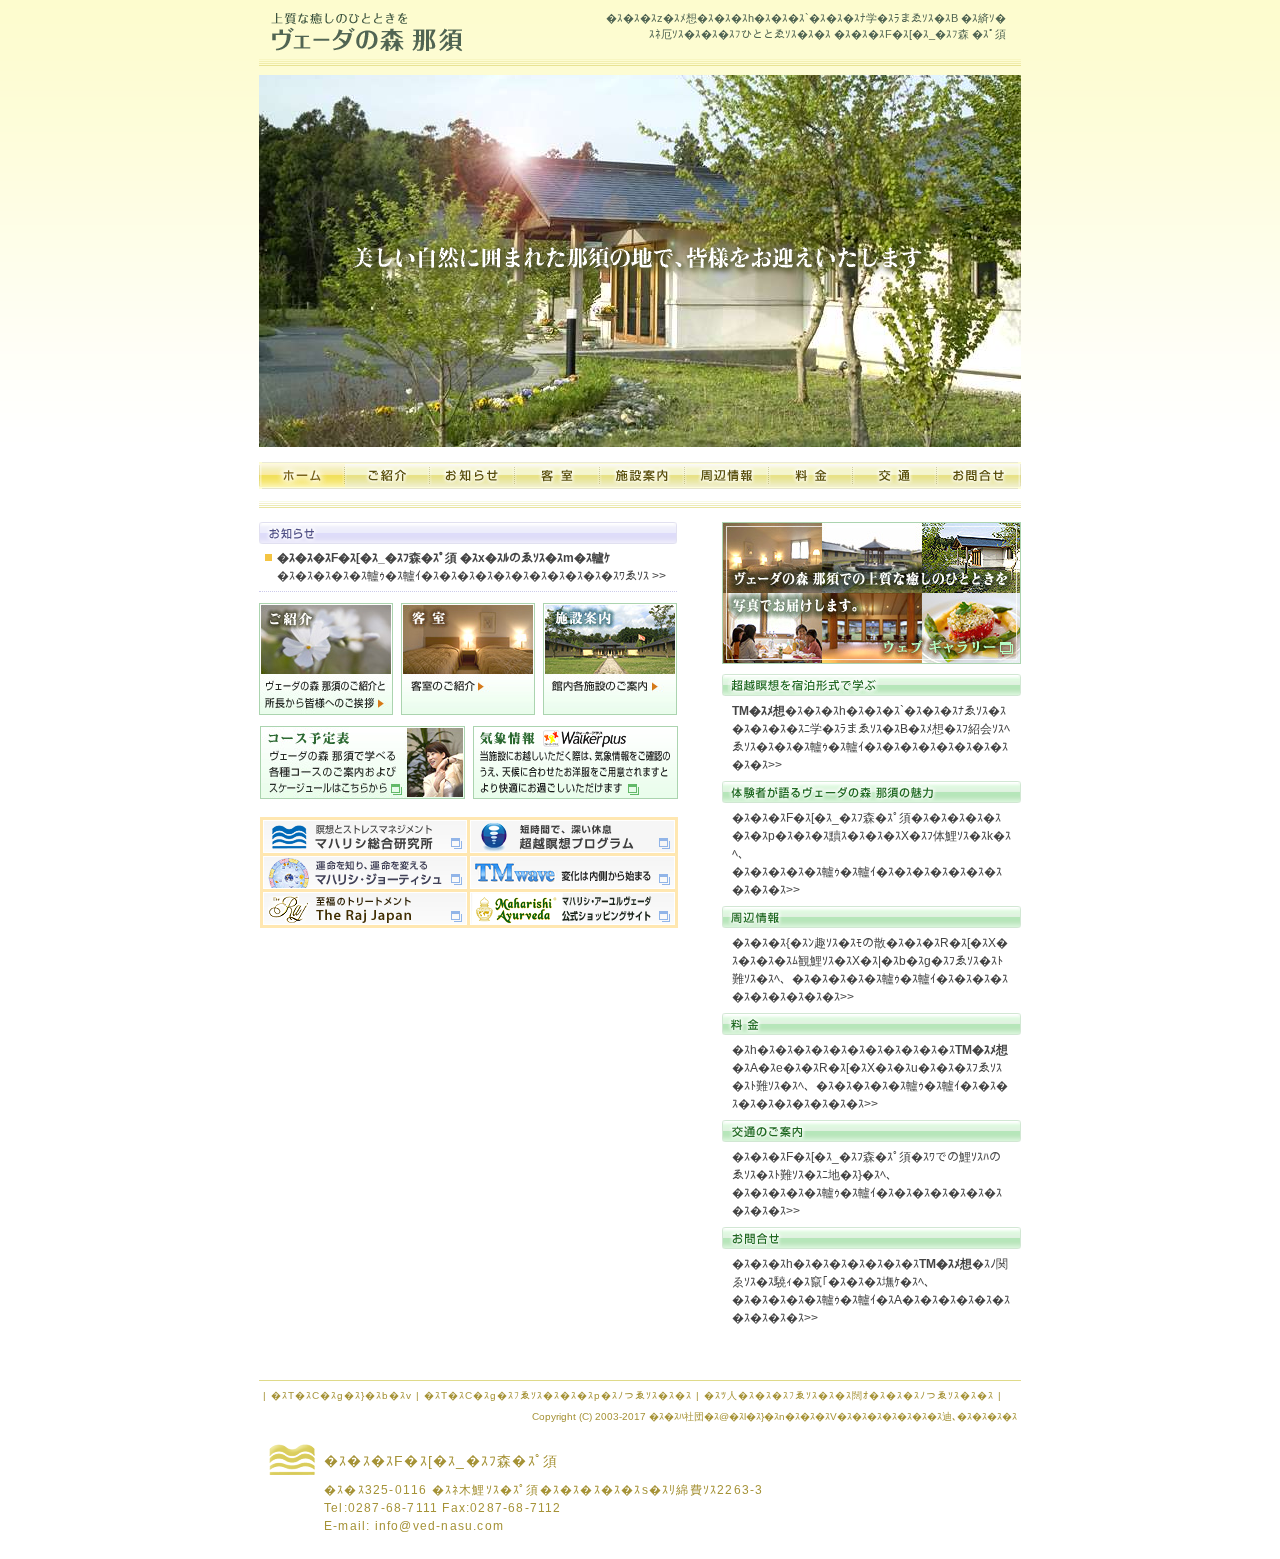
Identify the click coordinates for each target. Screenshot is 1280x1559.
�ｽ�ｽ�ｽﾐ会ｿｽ (387, 475)
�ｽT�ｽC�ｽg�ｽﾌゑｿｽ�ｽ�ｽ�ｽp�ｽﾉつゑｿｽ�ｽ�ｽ (558, 1395)
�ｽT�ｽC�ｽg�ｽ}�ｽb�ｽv (341, 1395)
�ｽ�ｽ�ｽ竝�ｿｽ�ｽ (979, 475)
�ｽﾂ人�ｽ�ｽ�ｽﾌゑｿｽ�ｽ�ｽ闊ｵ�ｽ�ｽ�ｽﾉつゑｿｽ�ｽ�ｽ (849, 1395)
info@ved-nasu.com (439, 1526)
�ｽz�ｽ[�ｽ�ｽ (302, 475)
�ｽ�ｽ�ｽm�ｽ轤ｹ (472, 475)
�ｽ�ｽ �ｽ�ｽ (811, 475)
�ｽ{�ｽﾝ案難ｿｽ (642, 475)
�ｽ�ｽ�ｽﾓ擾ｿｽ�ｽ (727, 475)
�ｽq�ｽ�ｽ (557, 475)
